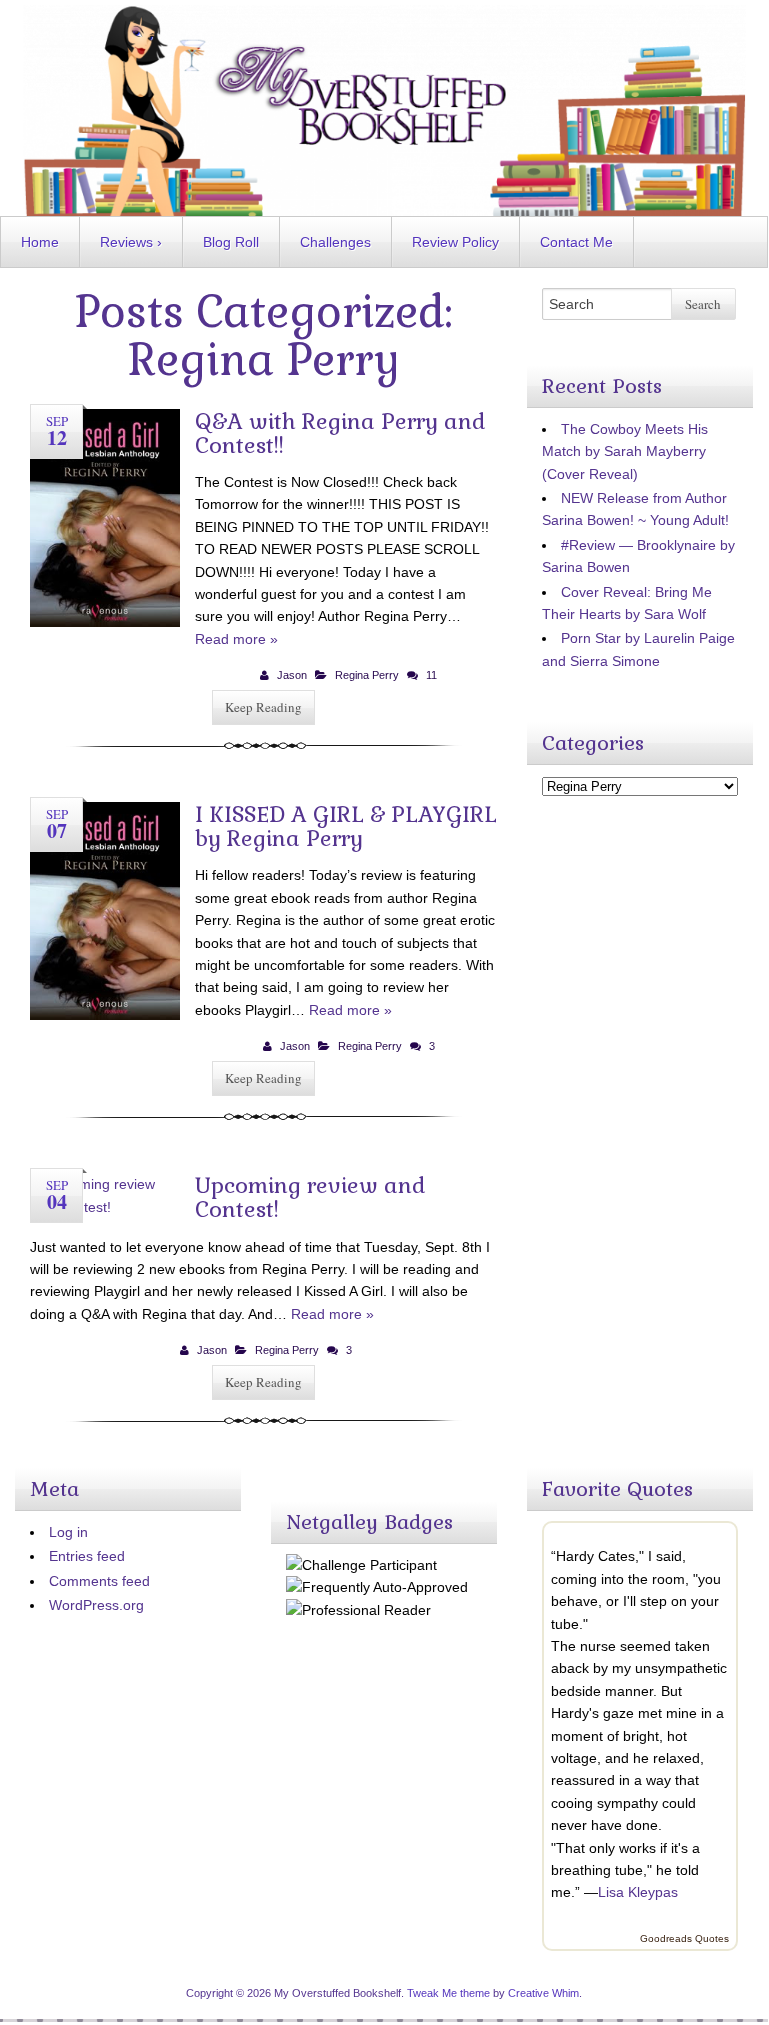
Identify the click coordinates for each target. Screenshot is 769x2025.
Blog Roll (231, 242)
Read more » (236, 639)
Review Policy (455, 242)
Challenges (335, 242)
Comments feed (99, 1581)
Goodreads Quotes (684, 1938)
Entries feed (87, 1556)
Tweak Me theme (448, 1993)
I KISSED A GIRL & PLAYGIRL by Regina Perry (346, 826)
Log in (68, 1532)
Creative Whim (543, 1993)
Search (703, 304)
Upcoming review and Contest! (310, 1197)
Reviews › (131, 242)
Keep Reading (263, 707)
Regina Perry (367, 675)
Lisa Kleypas (638, 1892)
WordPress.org (96, 1605)
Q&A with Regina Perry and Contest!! (340, 433)
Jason (292, 675)
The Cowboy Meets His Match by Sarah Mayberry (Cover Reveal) (625, 451)
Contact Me (576, 242)
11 (431, 675)
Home (40, 242)
